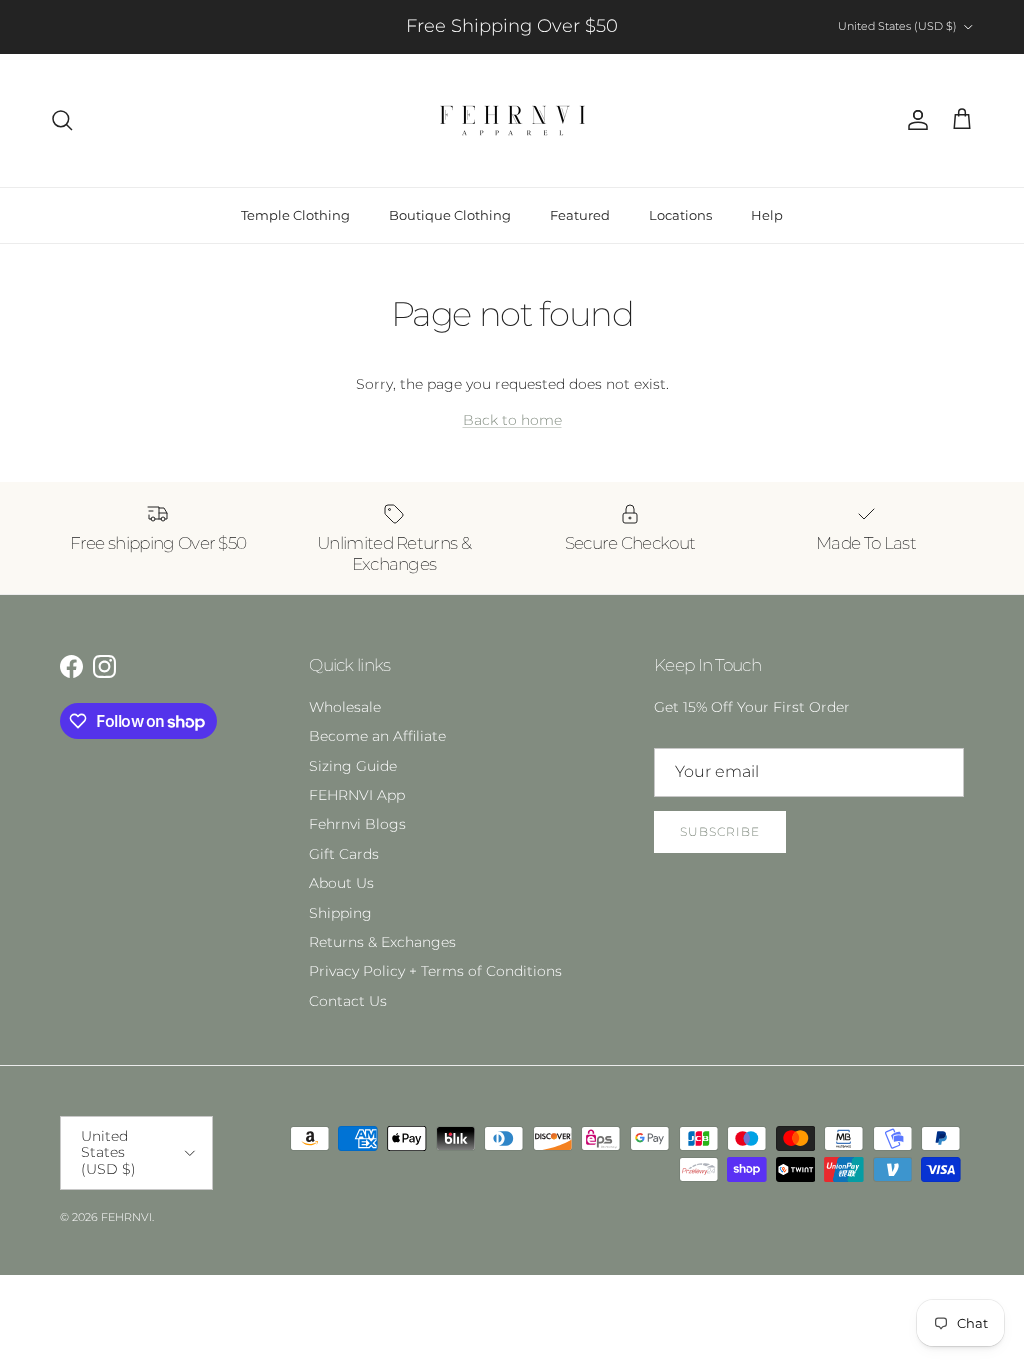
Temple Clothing (295, 215)
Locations (680, 215)
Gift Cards (344, 854)
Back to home (512, 420)
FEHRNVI (126, 1217)
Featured (580, 215)
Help (767, 215)
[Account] (914, 120)
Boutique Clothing (450, 215)
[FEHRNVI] (512, 120)
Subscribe (720, 831)
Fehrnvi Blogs (357, 824)
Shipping (340, 913)
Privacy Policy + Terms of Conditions (435, 971)
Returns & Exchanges (382, 942)
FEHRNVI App (357, 795)
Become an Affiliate (377, 736)
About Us (341, 883)
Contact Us (348, 1001)
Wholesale (345, 707)
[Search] (62, 120)
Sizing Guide (353, 766)
